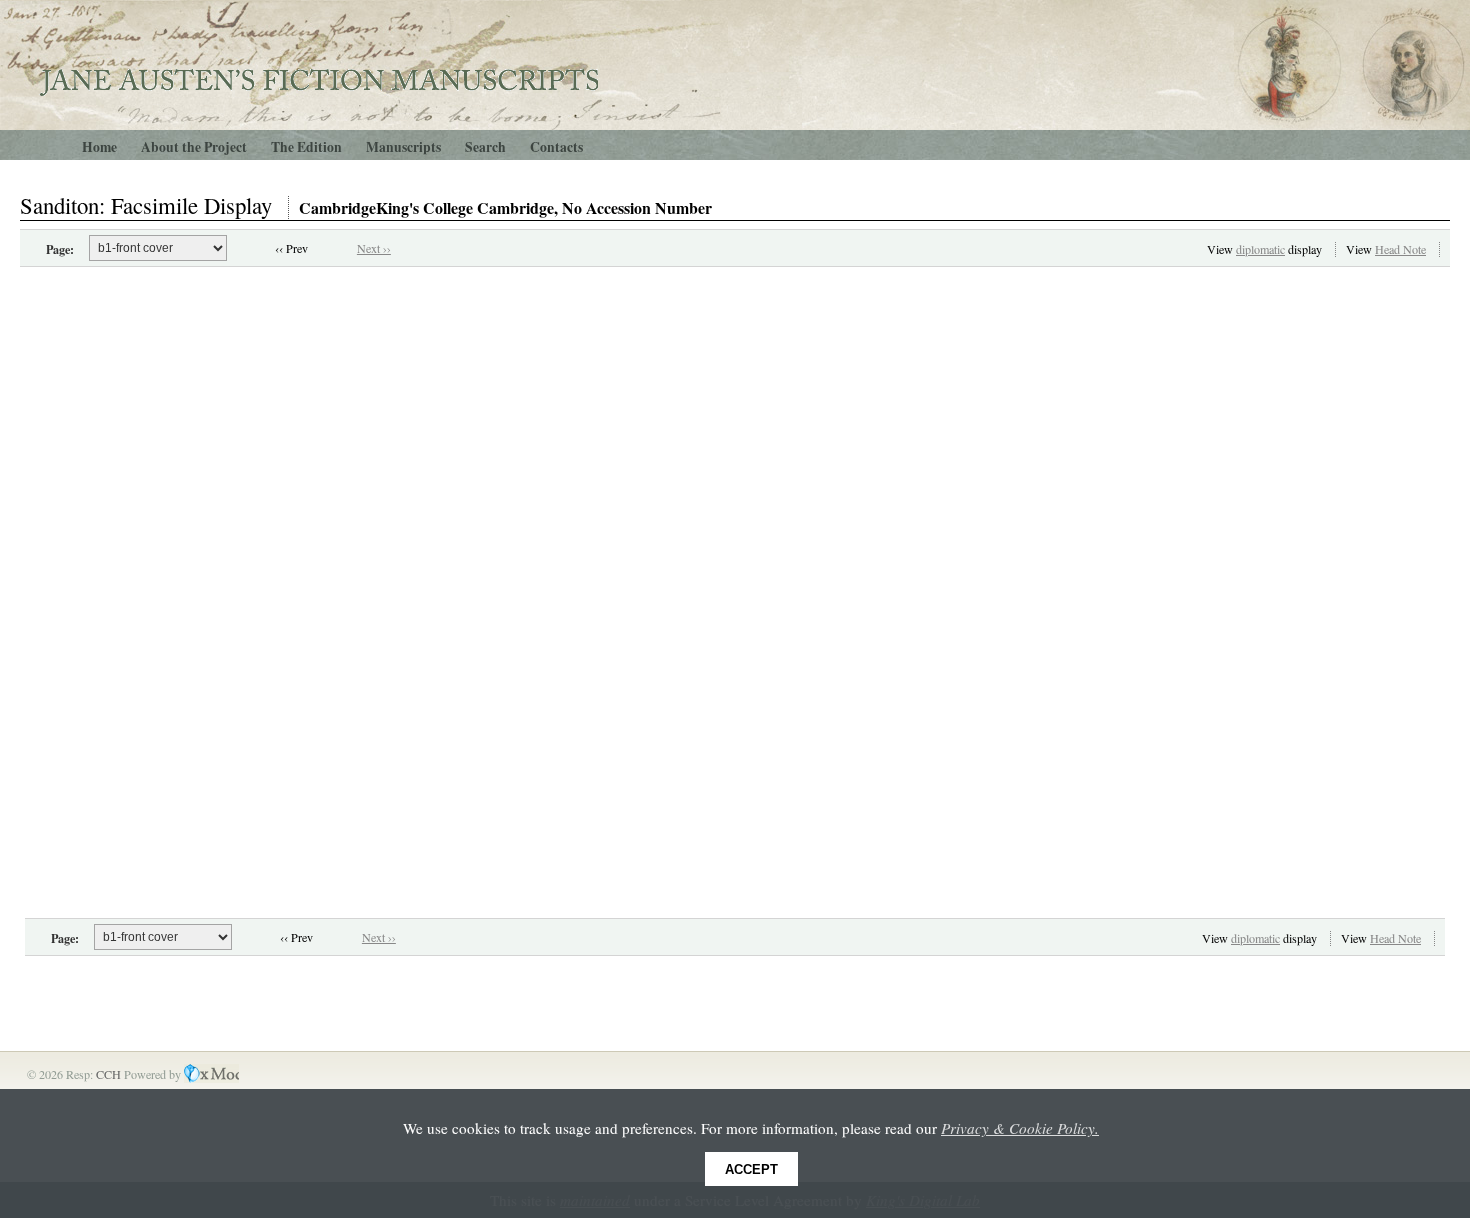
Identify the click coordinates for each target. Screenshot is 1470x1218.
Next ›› (374, 248)
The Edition (306, 147)
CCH (110, 1074)
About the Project (194, 147)
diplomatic (1260, 249)
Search (485, 147)
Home (99, 147)
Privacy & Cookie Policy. (1020, 1128)
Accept (751, 1169)
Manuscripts (403, 147)
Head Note (1400, 249)
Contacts (556, 147)
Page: (60, 249)
